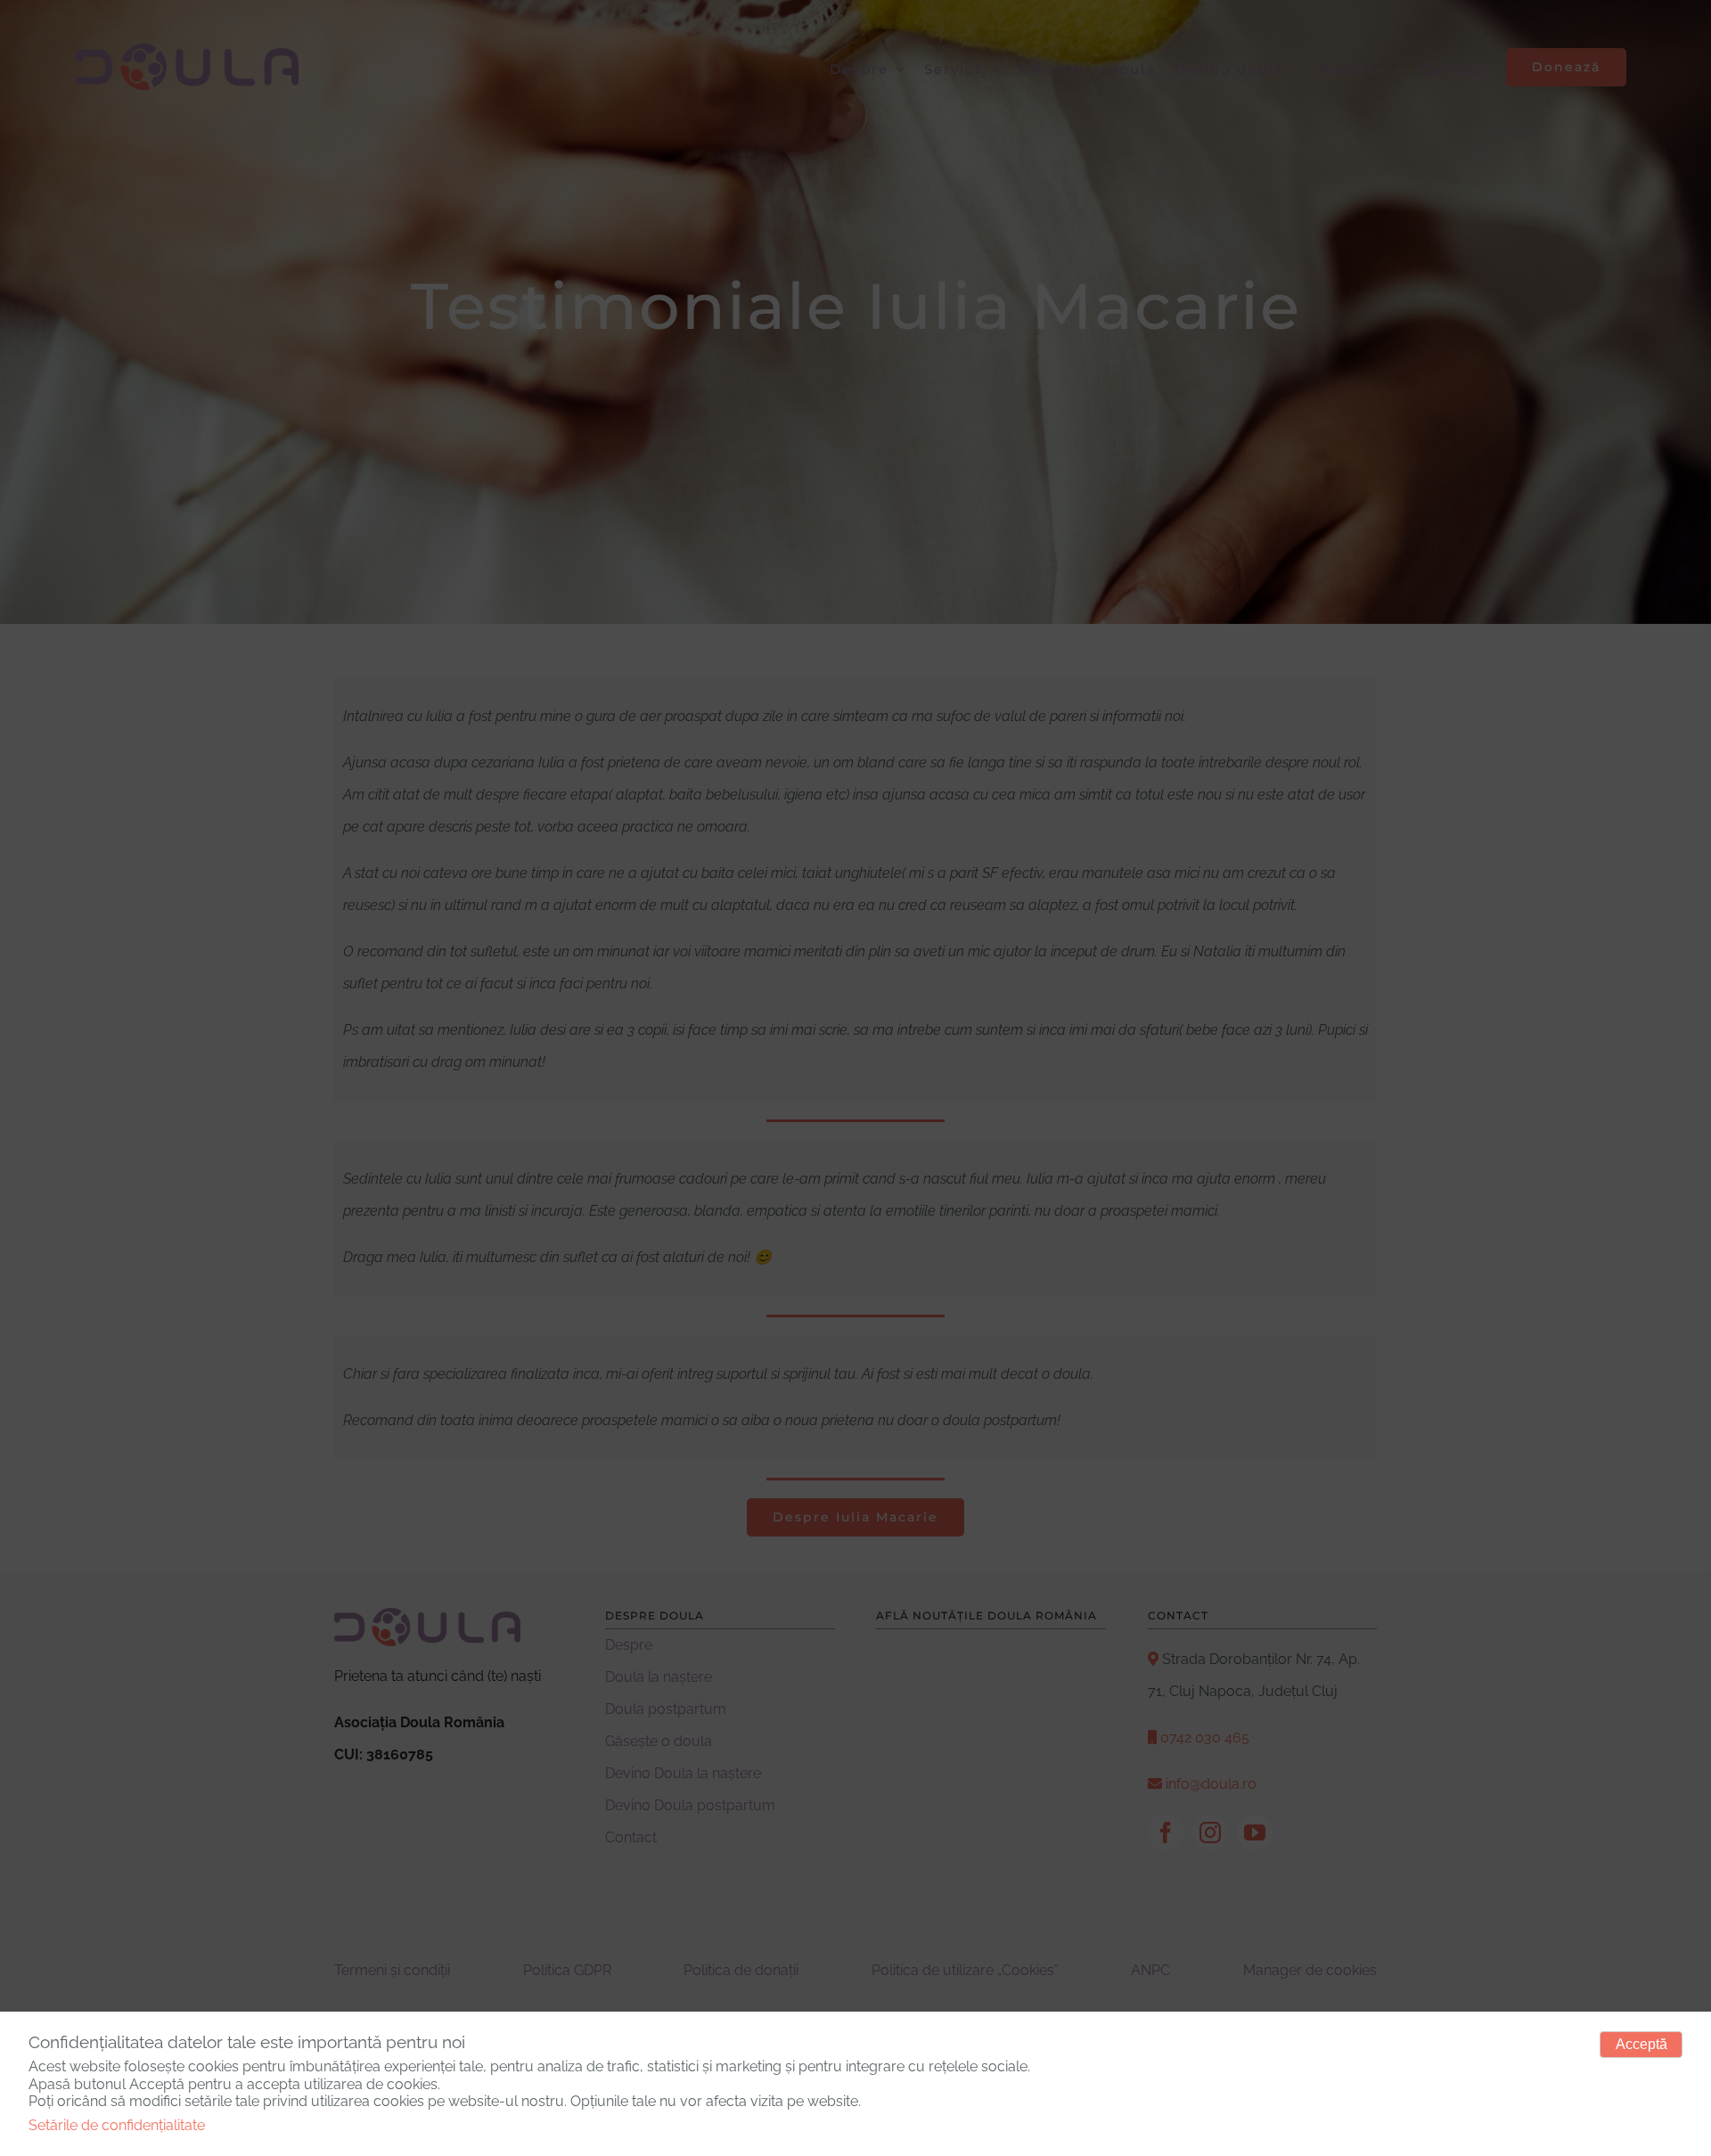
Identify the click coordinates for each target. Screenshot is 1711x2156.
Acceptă (1641, 2044)
